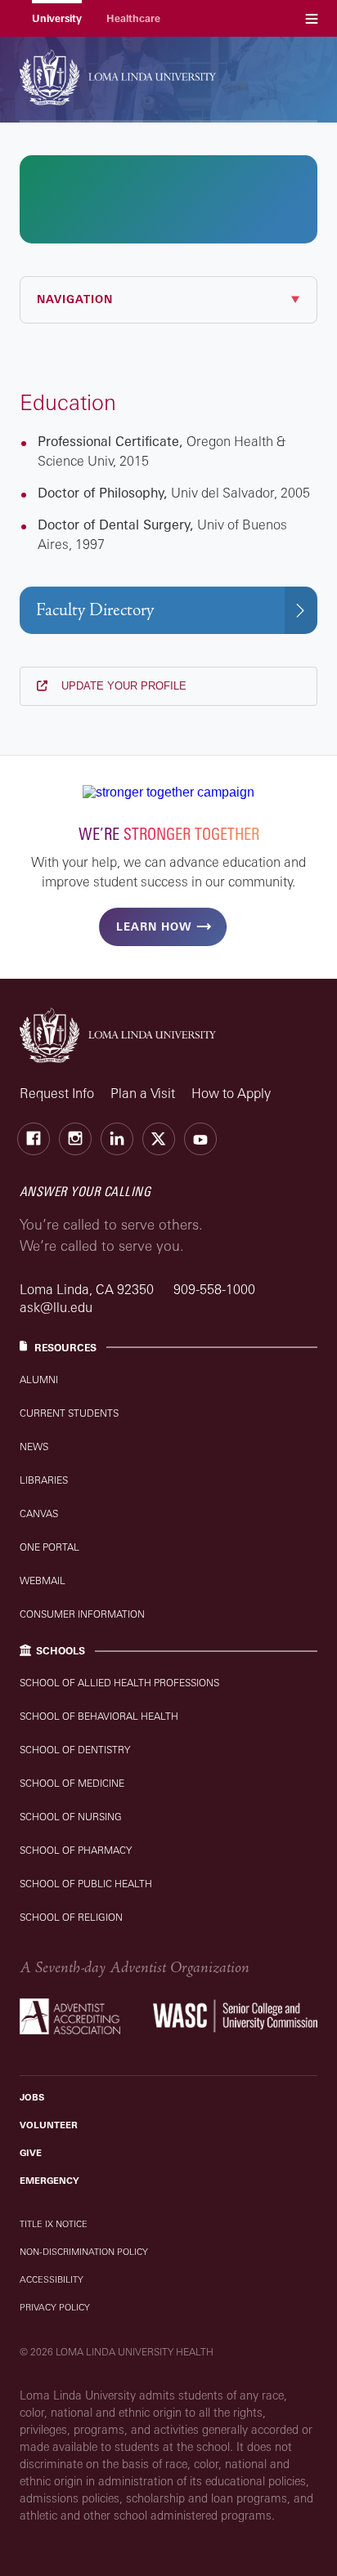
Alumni (39, 1380)
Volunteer (49, 2125)
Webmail (43, 1580)
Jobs (32, 2097)
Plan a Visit (143, 1093)
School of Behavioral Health (99, 1716)
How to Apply (231, 1093)
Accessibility (52, 2279)
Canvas (39, 1513)
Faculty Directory (95, 610)
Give (31, 2153)
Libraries (44, 1480)
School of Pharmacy (76, 1850)
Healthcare (133, 18)
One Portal (49, 1547)
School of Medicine (72, 1783)
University (57, 18)
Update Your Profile (122, 686)
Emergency (49, 2181)
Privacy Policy (55, 2307)
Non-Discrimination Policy (84, 2252)
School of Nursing (71, 1817)
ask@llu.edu (56, 1307)
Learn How (154, 926)
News (34, 1446)
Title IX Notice (54, 2224)
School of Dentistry (75, 1750)
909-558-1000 (214, 1289)
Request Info (57, 1093)
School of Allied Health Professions (119, 1683)
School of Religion (71, 1917)
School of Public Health (86, 1884)
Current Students (69, 1413)
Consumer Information (82, 1614)
